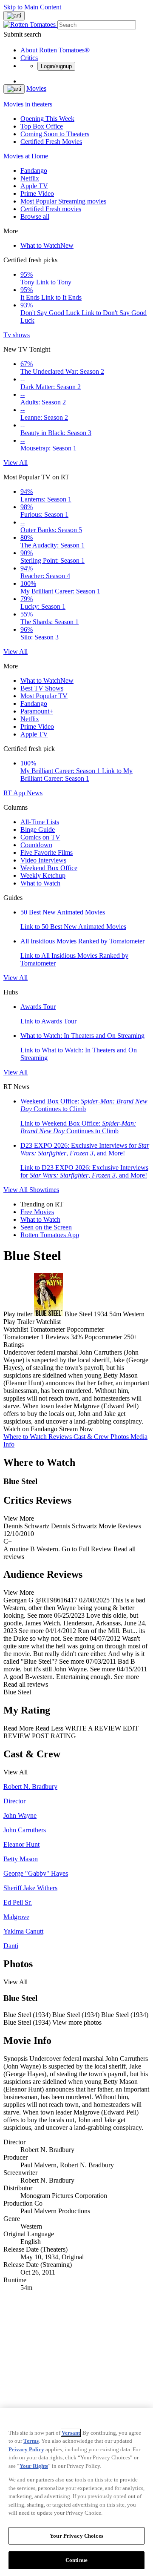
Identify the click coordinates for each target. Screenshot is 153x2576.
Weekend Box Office (49, 868)
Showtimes (44, 1190)
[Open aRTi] (14, 16)
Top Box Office (42, 126)
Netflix (30, 178)
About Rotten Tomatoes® (55, 50)
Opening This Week (47, 119)
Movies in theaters (28, 104)
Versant (71, 2433)
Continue (76, 2560)
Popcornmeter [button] (103, 1337)
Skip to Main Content (32, 7)
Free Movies (37, 1212)
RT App (15, 793)
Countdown (36, 845)
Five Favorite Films (47, 852)
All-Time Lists (40, 822)
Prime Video (37, 193)
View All (16, 463)
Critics (29, 58)
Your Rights (34, 2466)
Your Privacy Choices (76, 2536)
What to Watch (47, 245)
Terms (31, 2441)
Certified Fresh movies (51, 209)
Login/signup (56, 66)
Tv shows (17, 335)
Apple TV (34, 186)
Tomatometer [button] (21, 1337)
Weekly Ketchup (43, 875)
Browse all (35, 216)
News (35, 793)
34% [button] (77, 1337)
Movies (36, 88)
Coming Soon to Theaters (55, 134)
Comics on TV (40, 837)
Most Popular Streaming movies (63, 201)
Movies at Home (26, 156)
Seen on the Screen (46, 1227)
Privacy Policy (26, 2449)
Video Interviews (43, 860)
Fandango (34, 170)
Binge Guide (38, 830)
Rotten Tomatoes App (50, 1235)
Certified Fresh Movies (51, 142)
